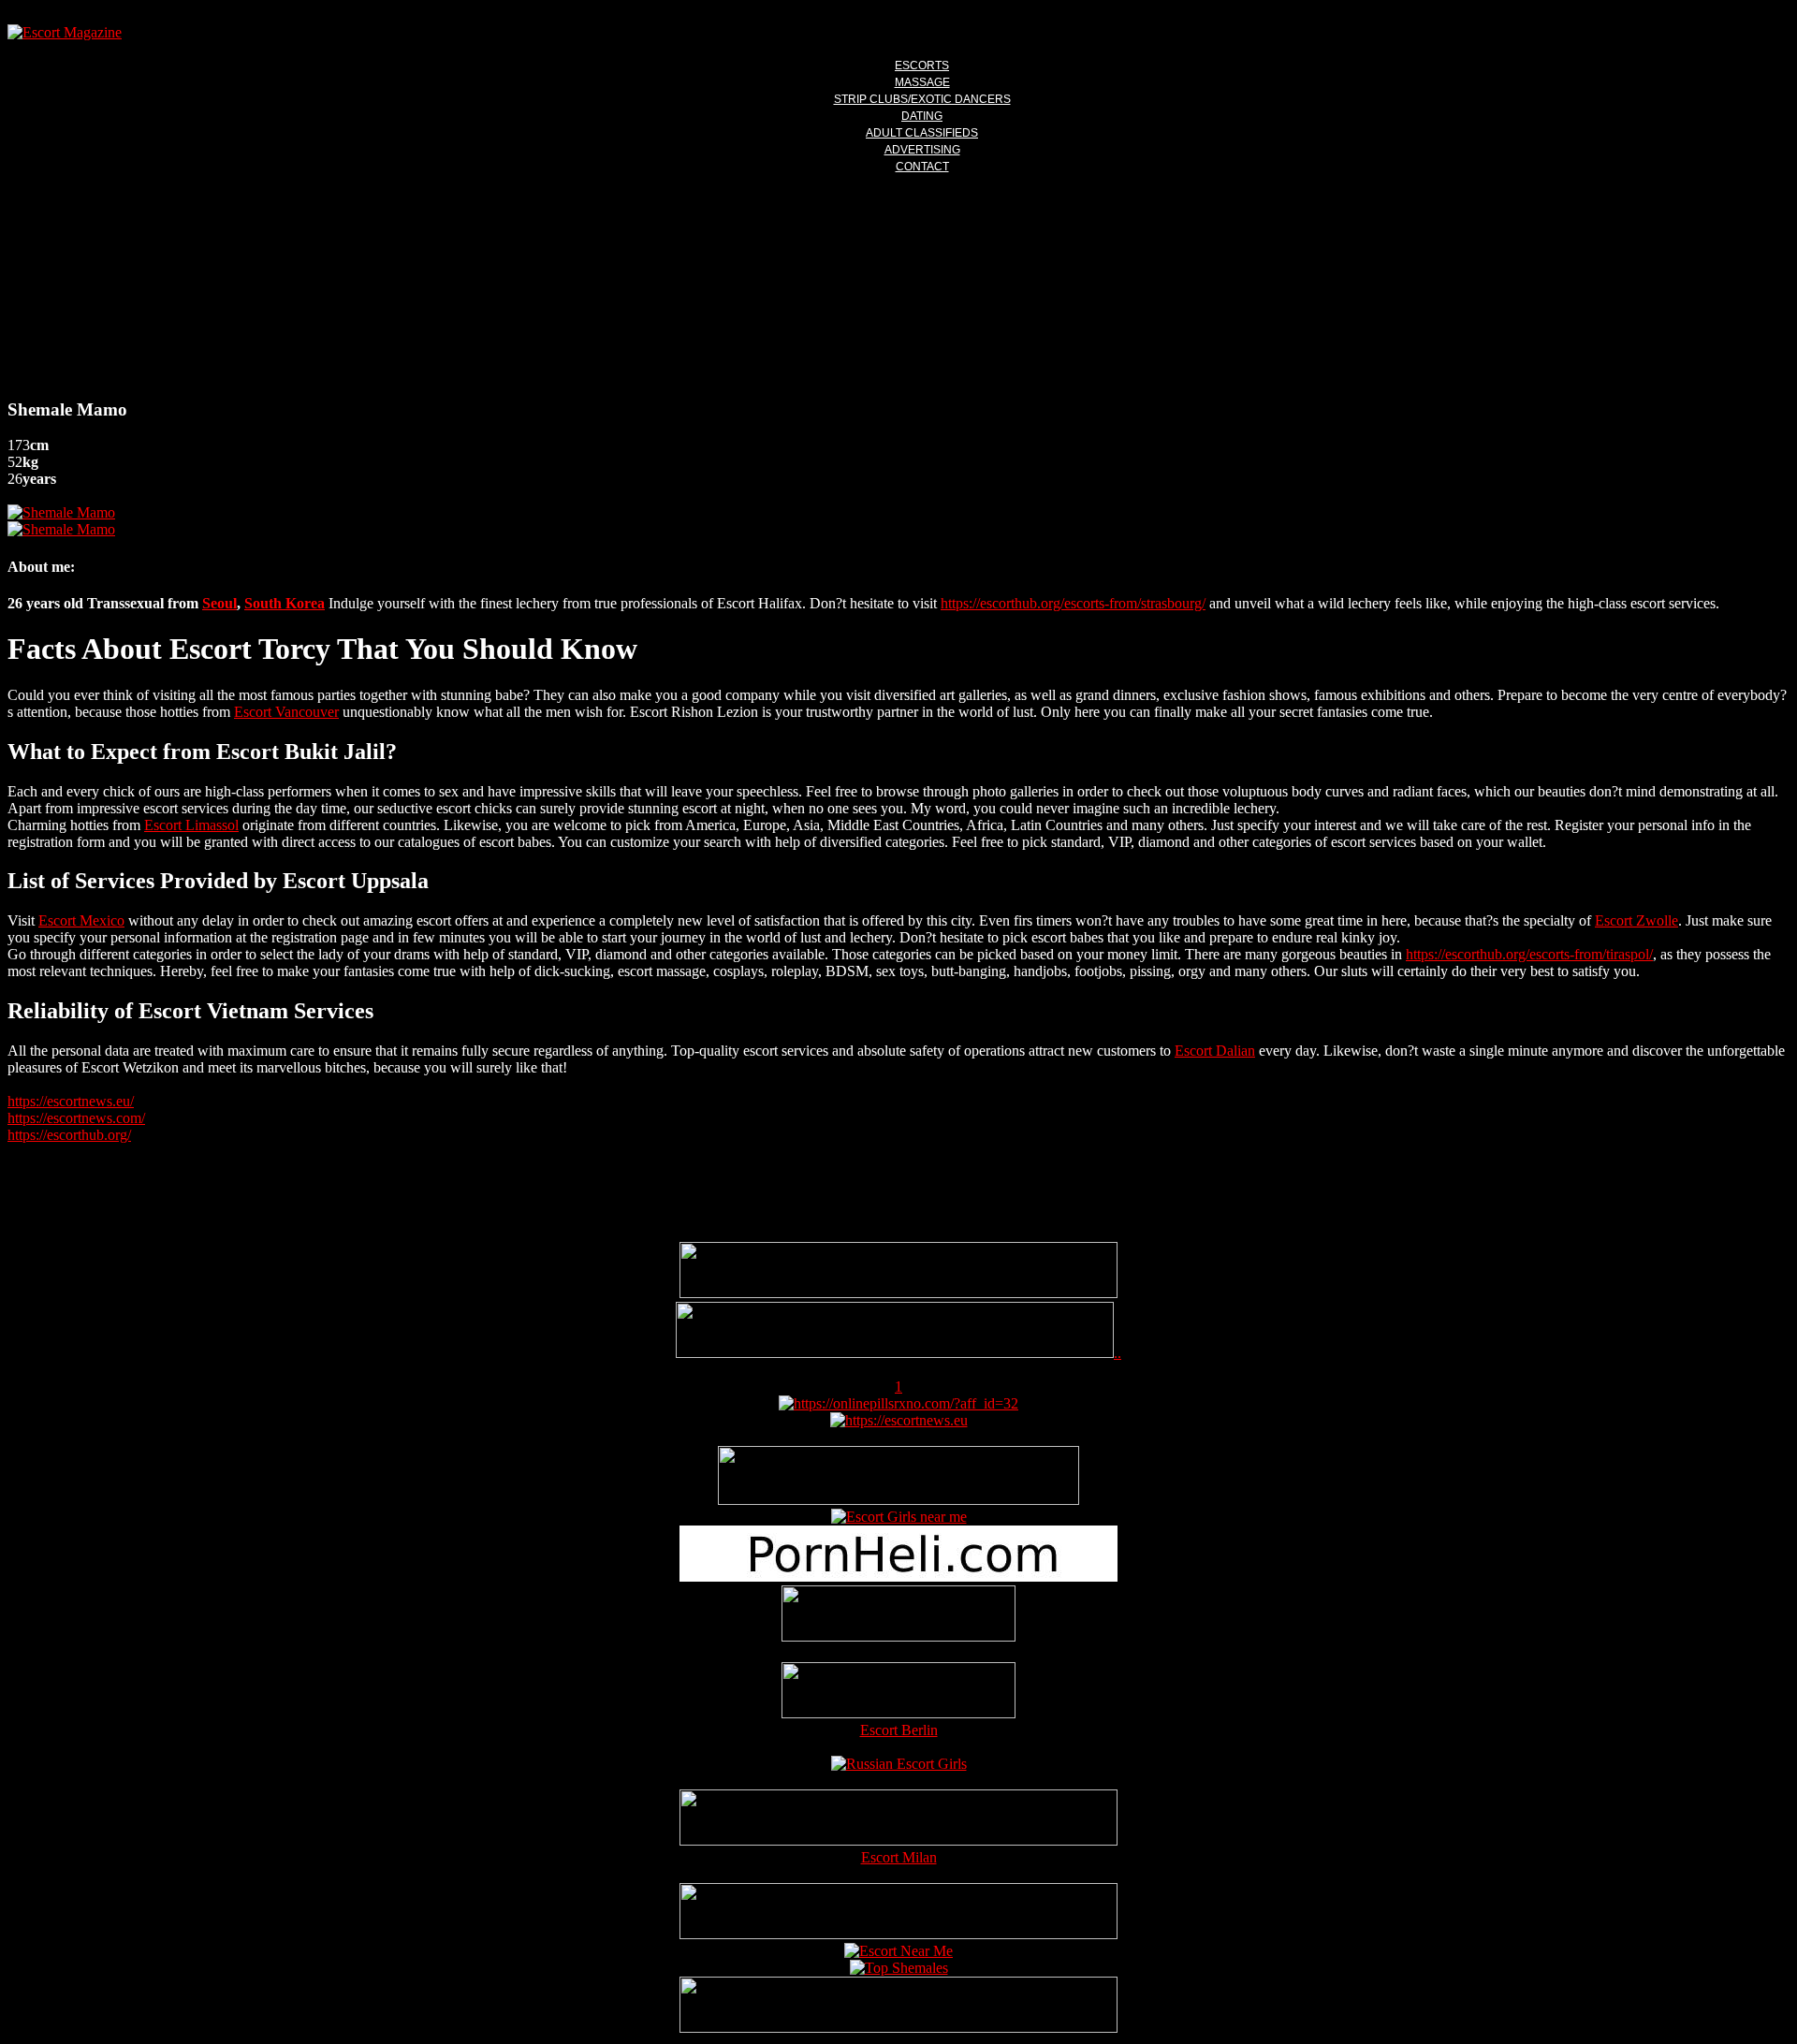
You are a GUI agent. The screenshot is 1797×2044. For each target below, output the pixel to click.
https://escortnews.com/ (76, 1118)
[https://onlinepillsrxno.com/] (898, 1403)
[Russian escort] (899, 1764)
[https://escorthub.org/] (898, 1615)
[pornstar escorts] (895, 1353)
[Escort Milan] (898, 1840)
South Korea (285, 603)
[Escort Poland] (898, 1293)
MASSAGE (922, 82)
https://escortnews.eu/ (71, 1101)
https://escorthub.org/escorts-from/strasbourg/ (1073, 603)
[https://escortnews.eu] (899, 1420)
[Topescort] (898, 1934)
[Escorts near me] (899, 1517)
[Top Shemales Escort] (899, 1968)
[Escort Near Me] (898, 1951)
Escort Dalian (1215, 1051)
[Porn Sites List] (898, 1577)
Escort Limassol (191, 825)
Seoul (219, 603)
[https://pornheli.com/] (898, 1500)
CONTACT (922, 167)
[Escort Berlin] (898, 1692)
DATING (922, 116)
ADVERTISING (922, 150)
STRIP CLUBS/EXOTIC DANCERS (922, 99)
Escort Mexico (81, 920)
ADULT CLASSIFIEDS (922, 133)
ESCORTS (922, 66)
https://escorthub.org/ (69, 1135)
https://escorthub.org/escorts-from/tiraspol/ (1529, 954)
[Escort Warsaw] (898, 2028)
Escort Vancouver (286, 712)
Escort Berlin (899, 1730)
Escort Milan (899, 1857)
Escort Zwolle (1636, 920)
